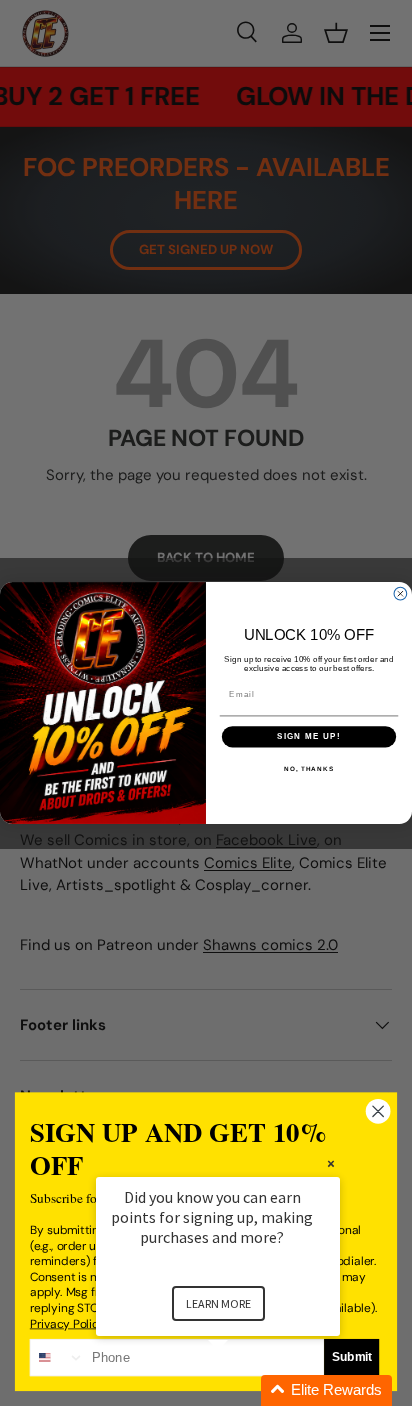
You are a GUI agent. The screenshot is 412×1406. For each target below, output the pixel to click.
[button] (242, 1390)
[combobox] (58, 1358)
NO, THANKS (309, 768)
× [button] (331, 1163)
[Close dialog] (400, 593)
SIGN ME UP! (309, 736)
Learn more (218, 1303)
